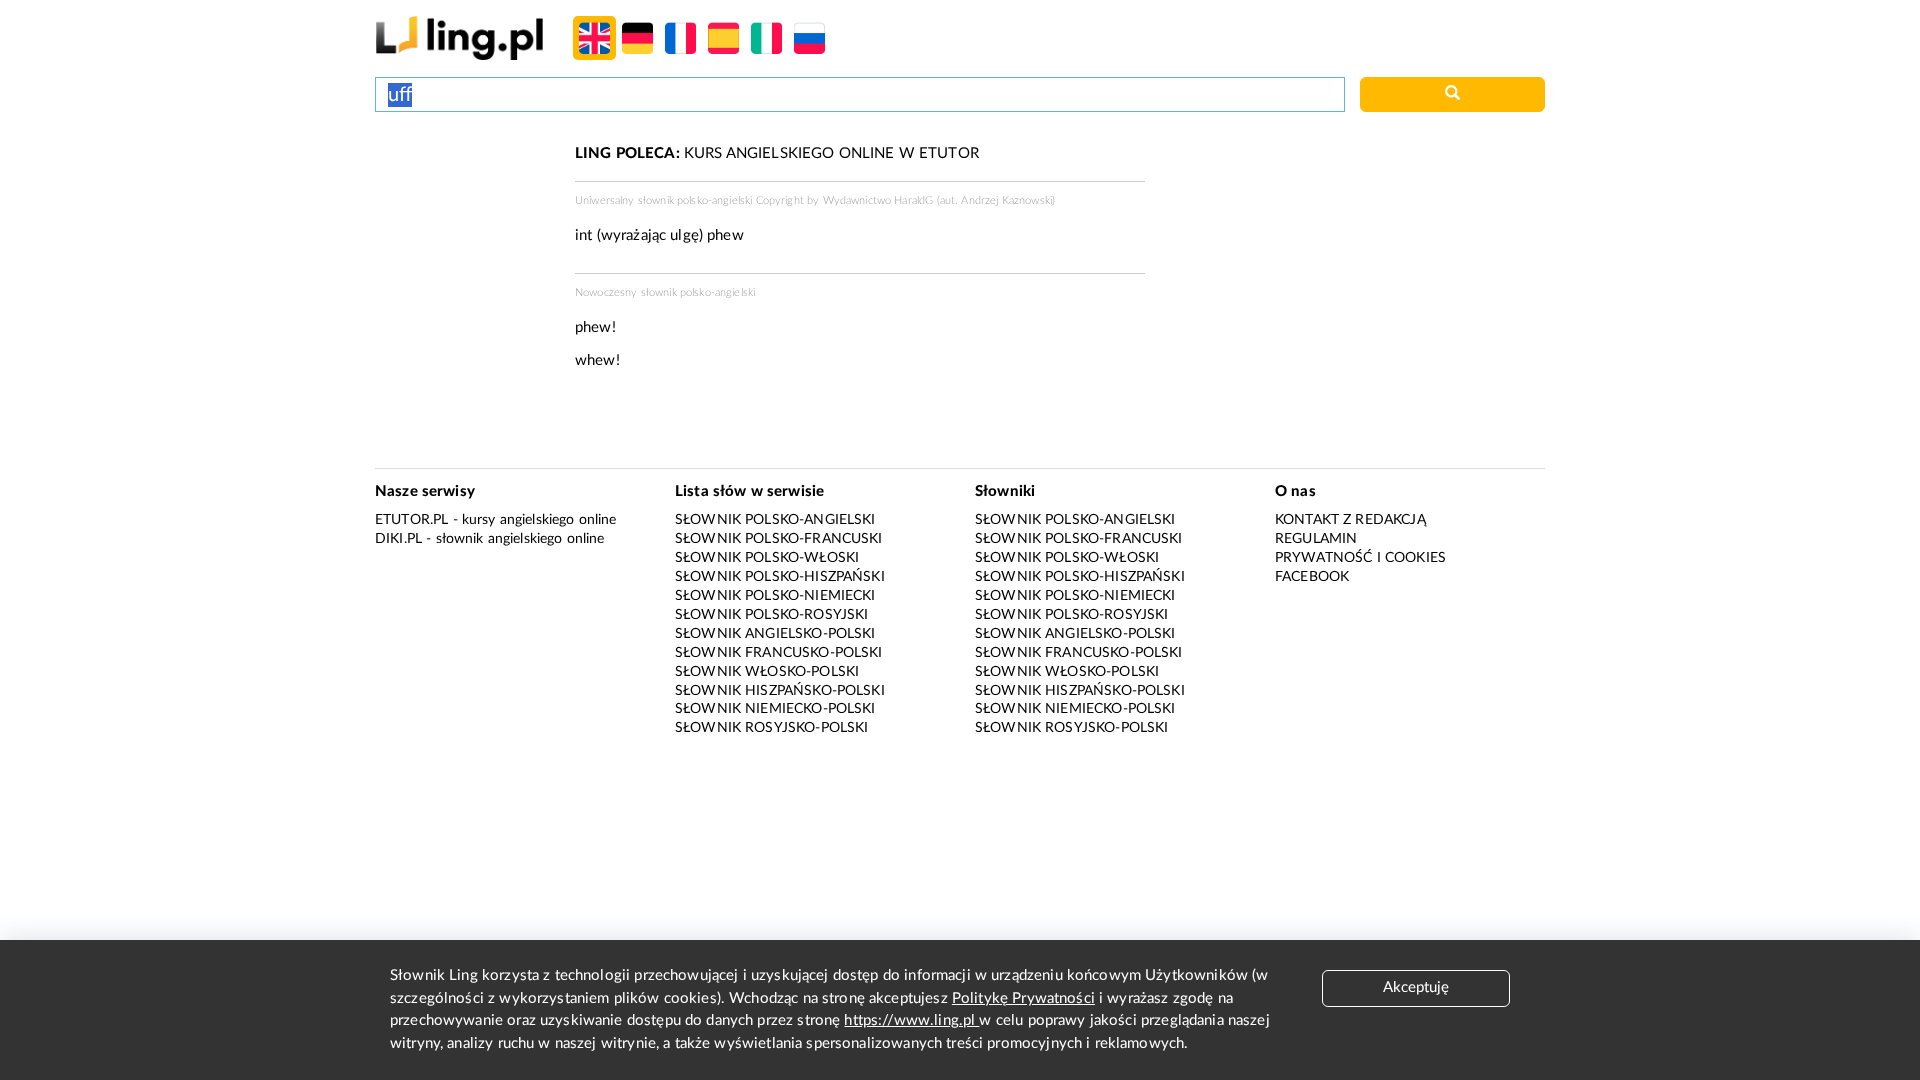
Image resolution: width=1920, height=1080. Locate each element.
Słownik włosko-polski (767, 672)
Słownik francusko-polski (779, 653)
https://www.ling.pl (911, 1020)
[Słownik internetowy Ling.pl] (459, 37)
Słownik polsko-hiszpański (780, 577)
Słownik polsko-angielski (775, 520)
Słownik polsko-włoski (767, 558)
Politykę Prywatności (1023, 998)
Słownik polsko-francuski (779, 539)
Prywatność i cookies (1360, 558)
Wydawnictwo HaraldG (878, 200)
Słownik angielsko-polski (775, 634)
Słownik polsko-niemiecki (775, 596)
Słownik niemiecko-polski (775, 709)
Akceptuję (1416, 987)
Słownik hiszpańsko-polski (780, 691)
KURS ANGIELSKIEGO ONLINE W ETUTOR (777, 153)
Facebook (1312, 577)
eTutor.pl (411, 520)
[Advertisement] (465, 218)
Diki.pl (398, 539)
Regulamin (1316, 539)
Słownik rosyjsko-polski (771, 728)
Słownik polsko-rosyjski (771, 615)
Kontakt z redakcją (1350, 520)
